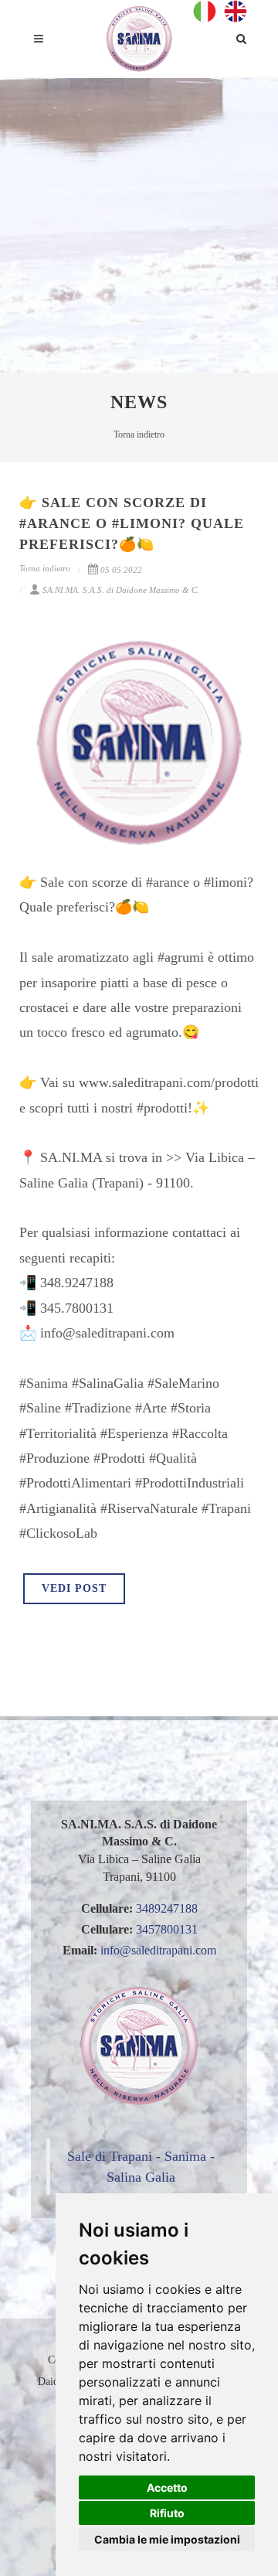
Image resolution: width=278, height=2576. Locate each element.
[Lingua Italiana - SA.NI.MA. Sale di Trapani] (208, 10)
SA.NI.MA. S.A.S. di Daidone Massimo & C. (121, 590)
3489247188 (167, 1908)
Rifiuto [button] (167, 2513)
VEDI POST (74, 1588)
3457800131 (167, 1929)
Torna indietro (139, 434)
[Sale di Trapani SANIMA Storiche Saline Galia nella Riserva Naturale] (139, 39)
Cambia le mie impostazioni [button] (167, 2539)
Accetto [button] (167, 2487)
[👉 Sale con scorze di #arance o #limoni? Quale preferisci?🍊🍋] (139, 742)
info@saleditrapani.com (158, 1950)
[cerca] (242, 36)
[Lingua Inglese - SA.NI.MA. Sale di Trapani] (236, 10)
